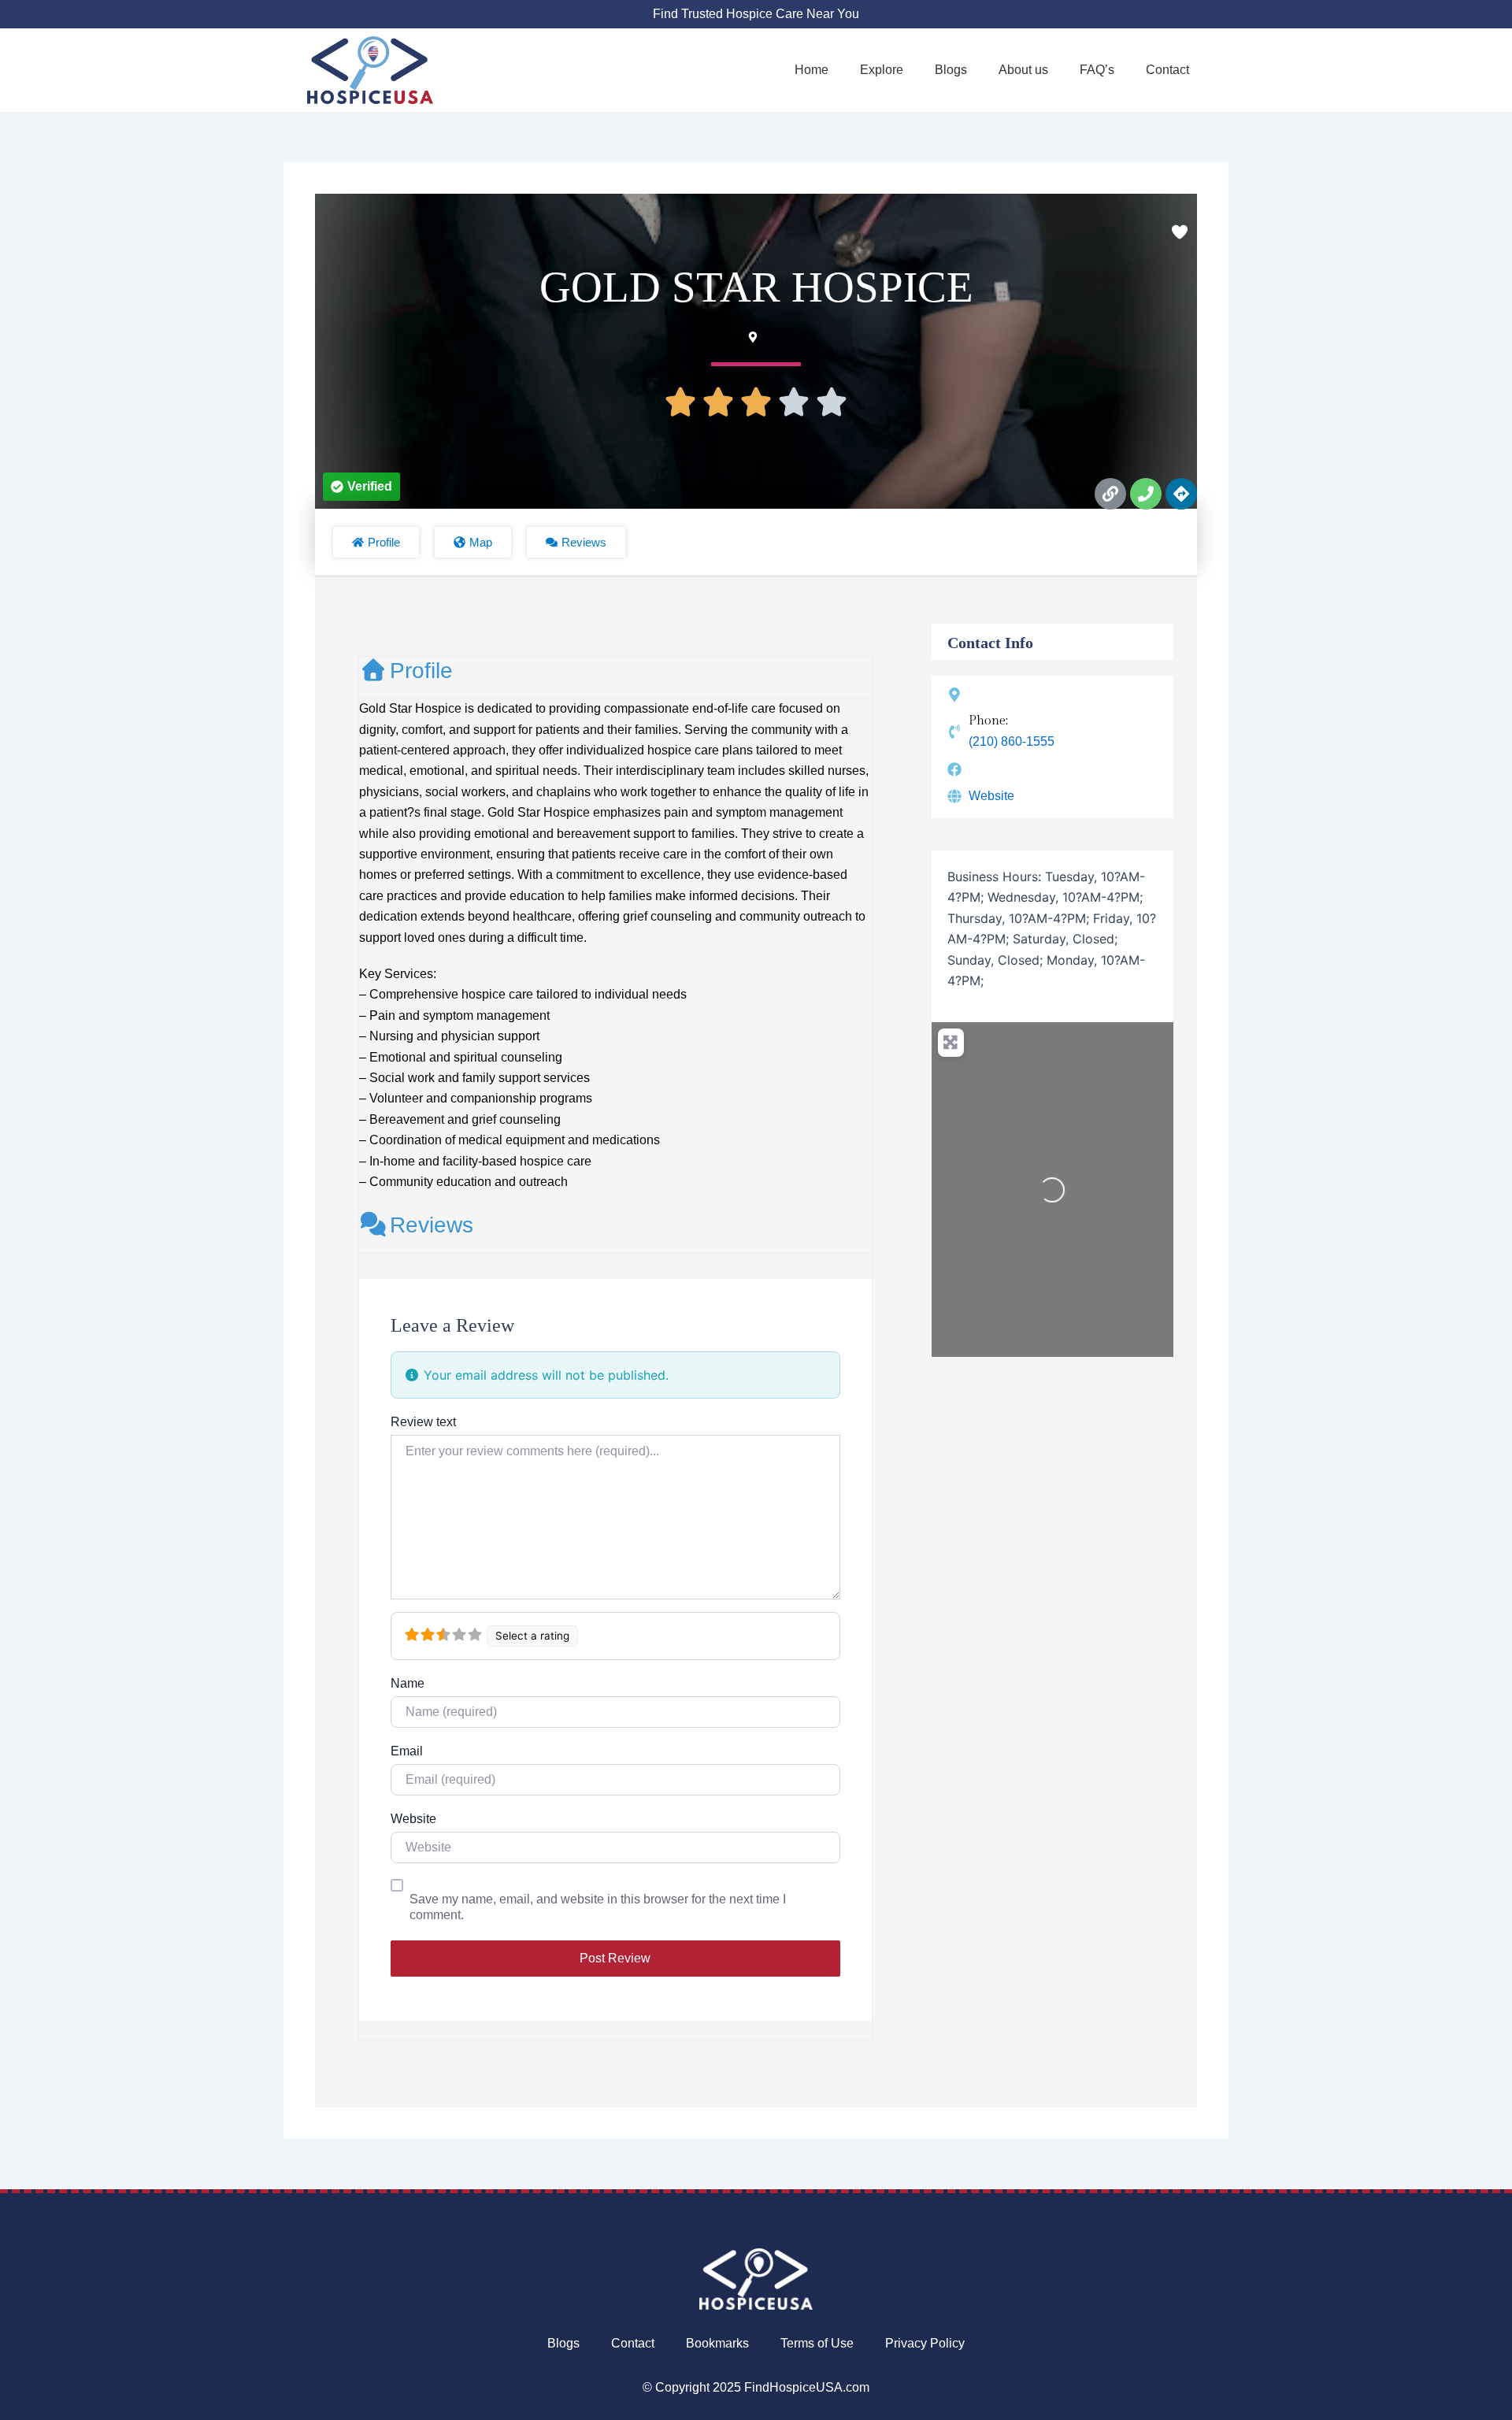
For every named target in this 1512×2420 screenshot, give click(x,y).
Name (408, 1683)
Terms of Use (817, 2343)
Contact (1167, 70)
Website (413, 1819)
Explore (882, 70)
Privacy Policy (925, 2343)
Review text (423, 1422)
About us (1023, 70)
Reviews (432, 1225)
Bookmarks (717, 2343)
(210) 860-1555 (1012, 741)
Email (407, 1751)
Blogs (951, 70)
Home (812, 70)
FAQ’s (1097, 70)
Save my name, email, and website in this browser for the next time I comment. (598, 1907)
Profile (421, 671)
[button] (361, 487)
